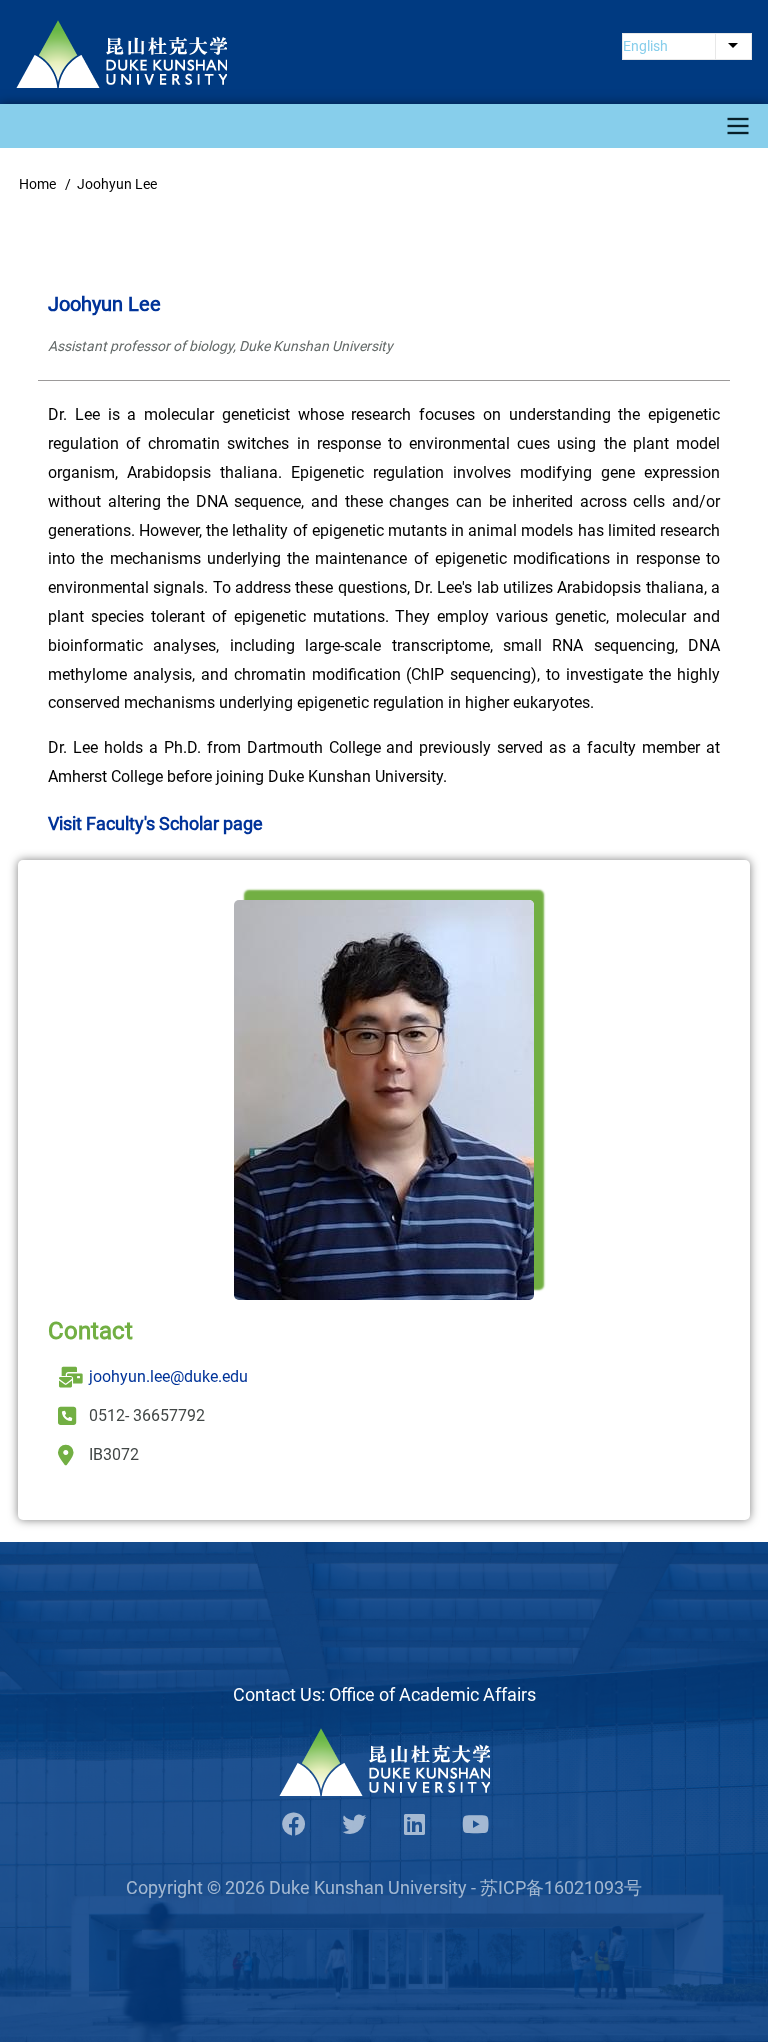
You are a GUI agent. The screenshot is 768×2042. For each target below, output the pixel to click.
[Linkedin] (414, 1825)
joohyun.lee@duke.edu (168, 1376)
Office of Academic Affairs (432, 1694)
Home (37, 184)
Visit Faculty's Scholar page (155, 823)
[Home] (121, 54)
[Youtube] (474, 1825)
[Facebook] (294, 1825)
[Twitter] (354, 1825)
